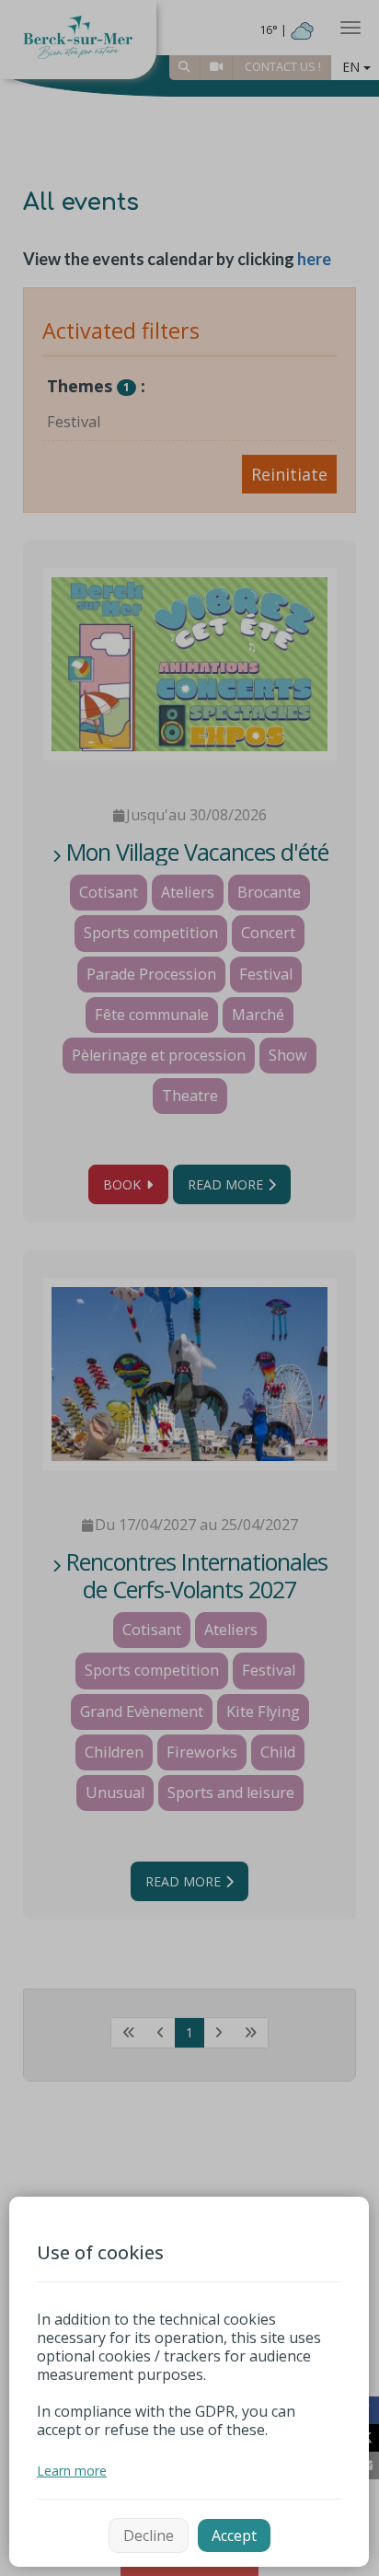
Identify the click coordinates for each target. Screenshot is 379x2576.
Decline (149, 2535)
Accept (234, 2535)
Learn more (72, 2471)
